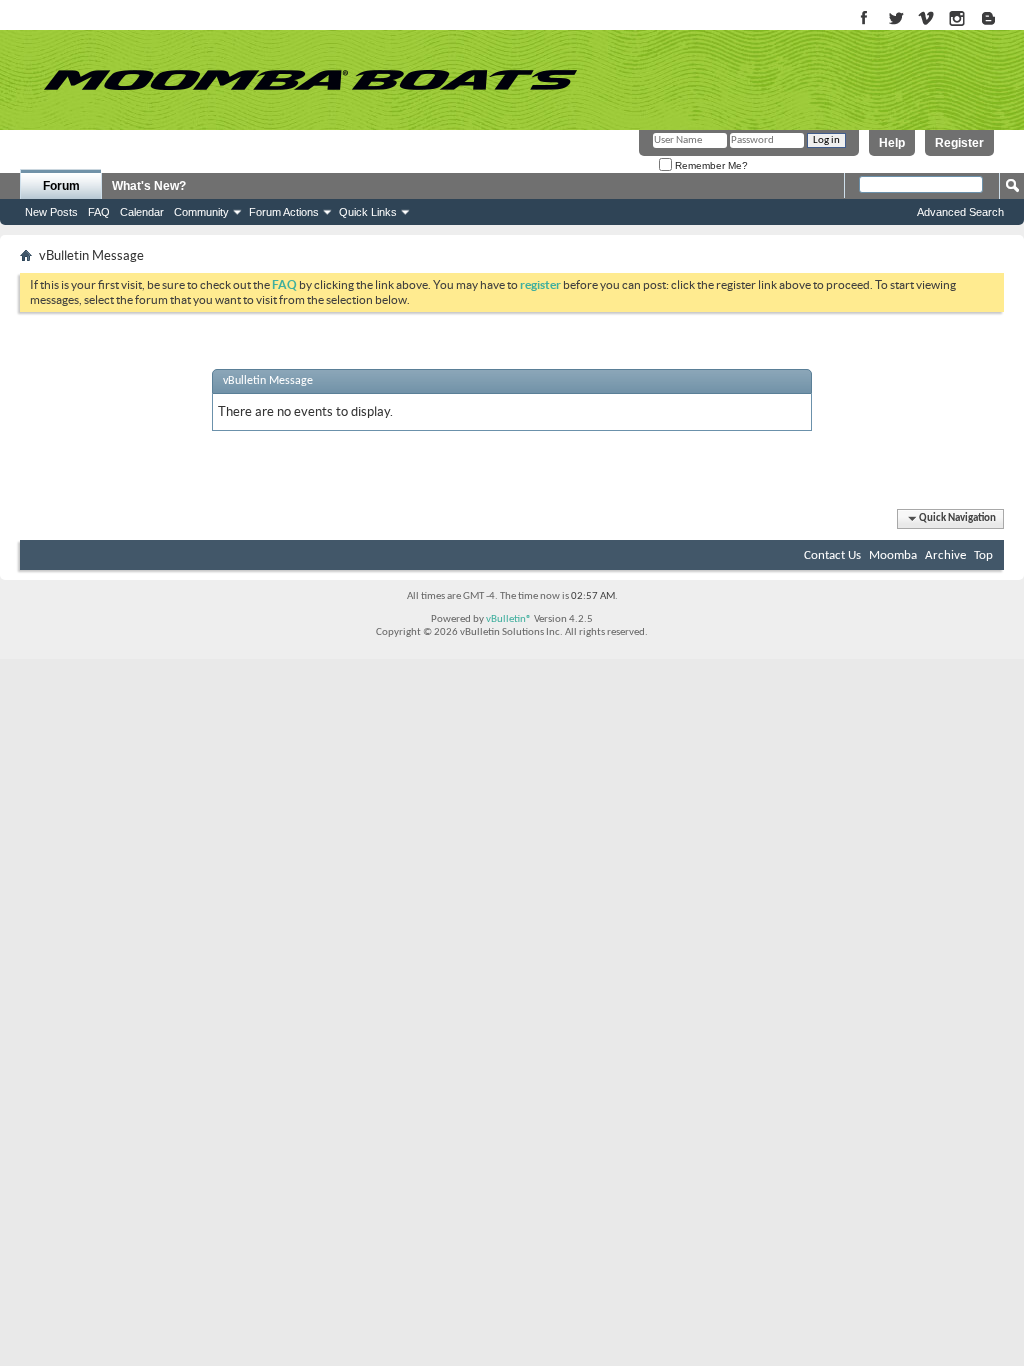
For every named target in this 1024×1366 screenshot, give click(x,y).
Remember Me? (710, 165)
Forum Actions (284, 212)
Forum (61, 186)
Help (892, 143)
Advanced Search (960, 212)
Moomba (893, 555)
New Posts (51, 212)
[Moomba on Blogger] (998, 19)
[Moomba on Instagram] (957, 19)
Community (201, 212)
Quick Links (368, 212)
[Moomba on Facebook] (864, 19)
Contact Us (832, 555)
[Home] (310, 80)
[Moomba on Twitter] (895, 19)
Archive (945, 555)
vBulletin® (509, 619)
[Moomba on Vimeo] (926, 19)
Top (983, 555)
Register (959, 143)
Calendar (142, 212)
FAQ (99, 212)
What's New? (149, 186)
